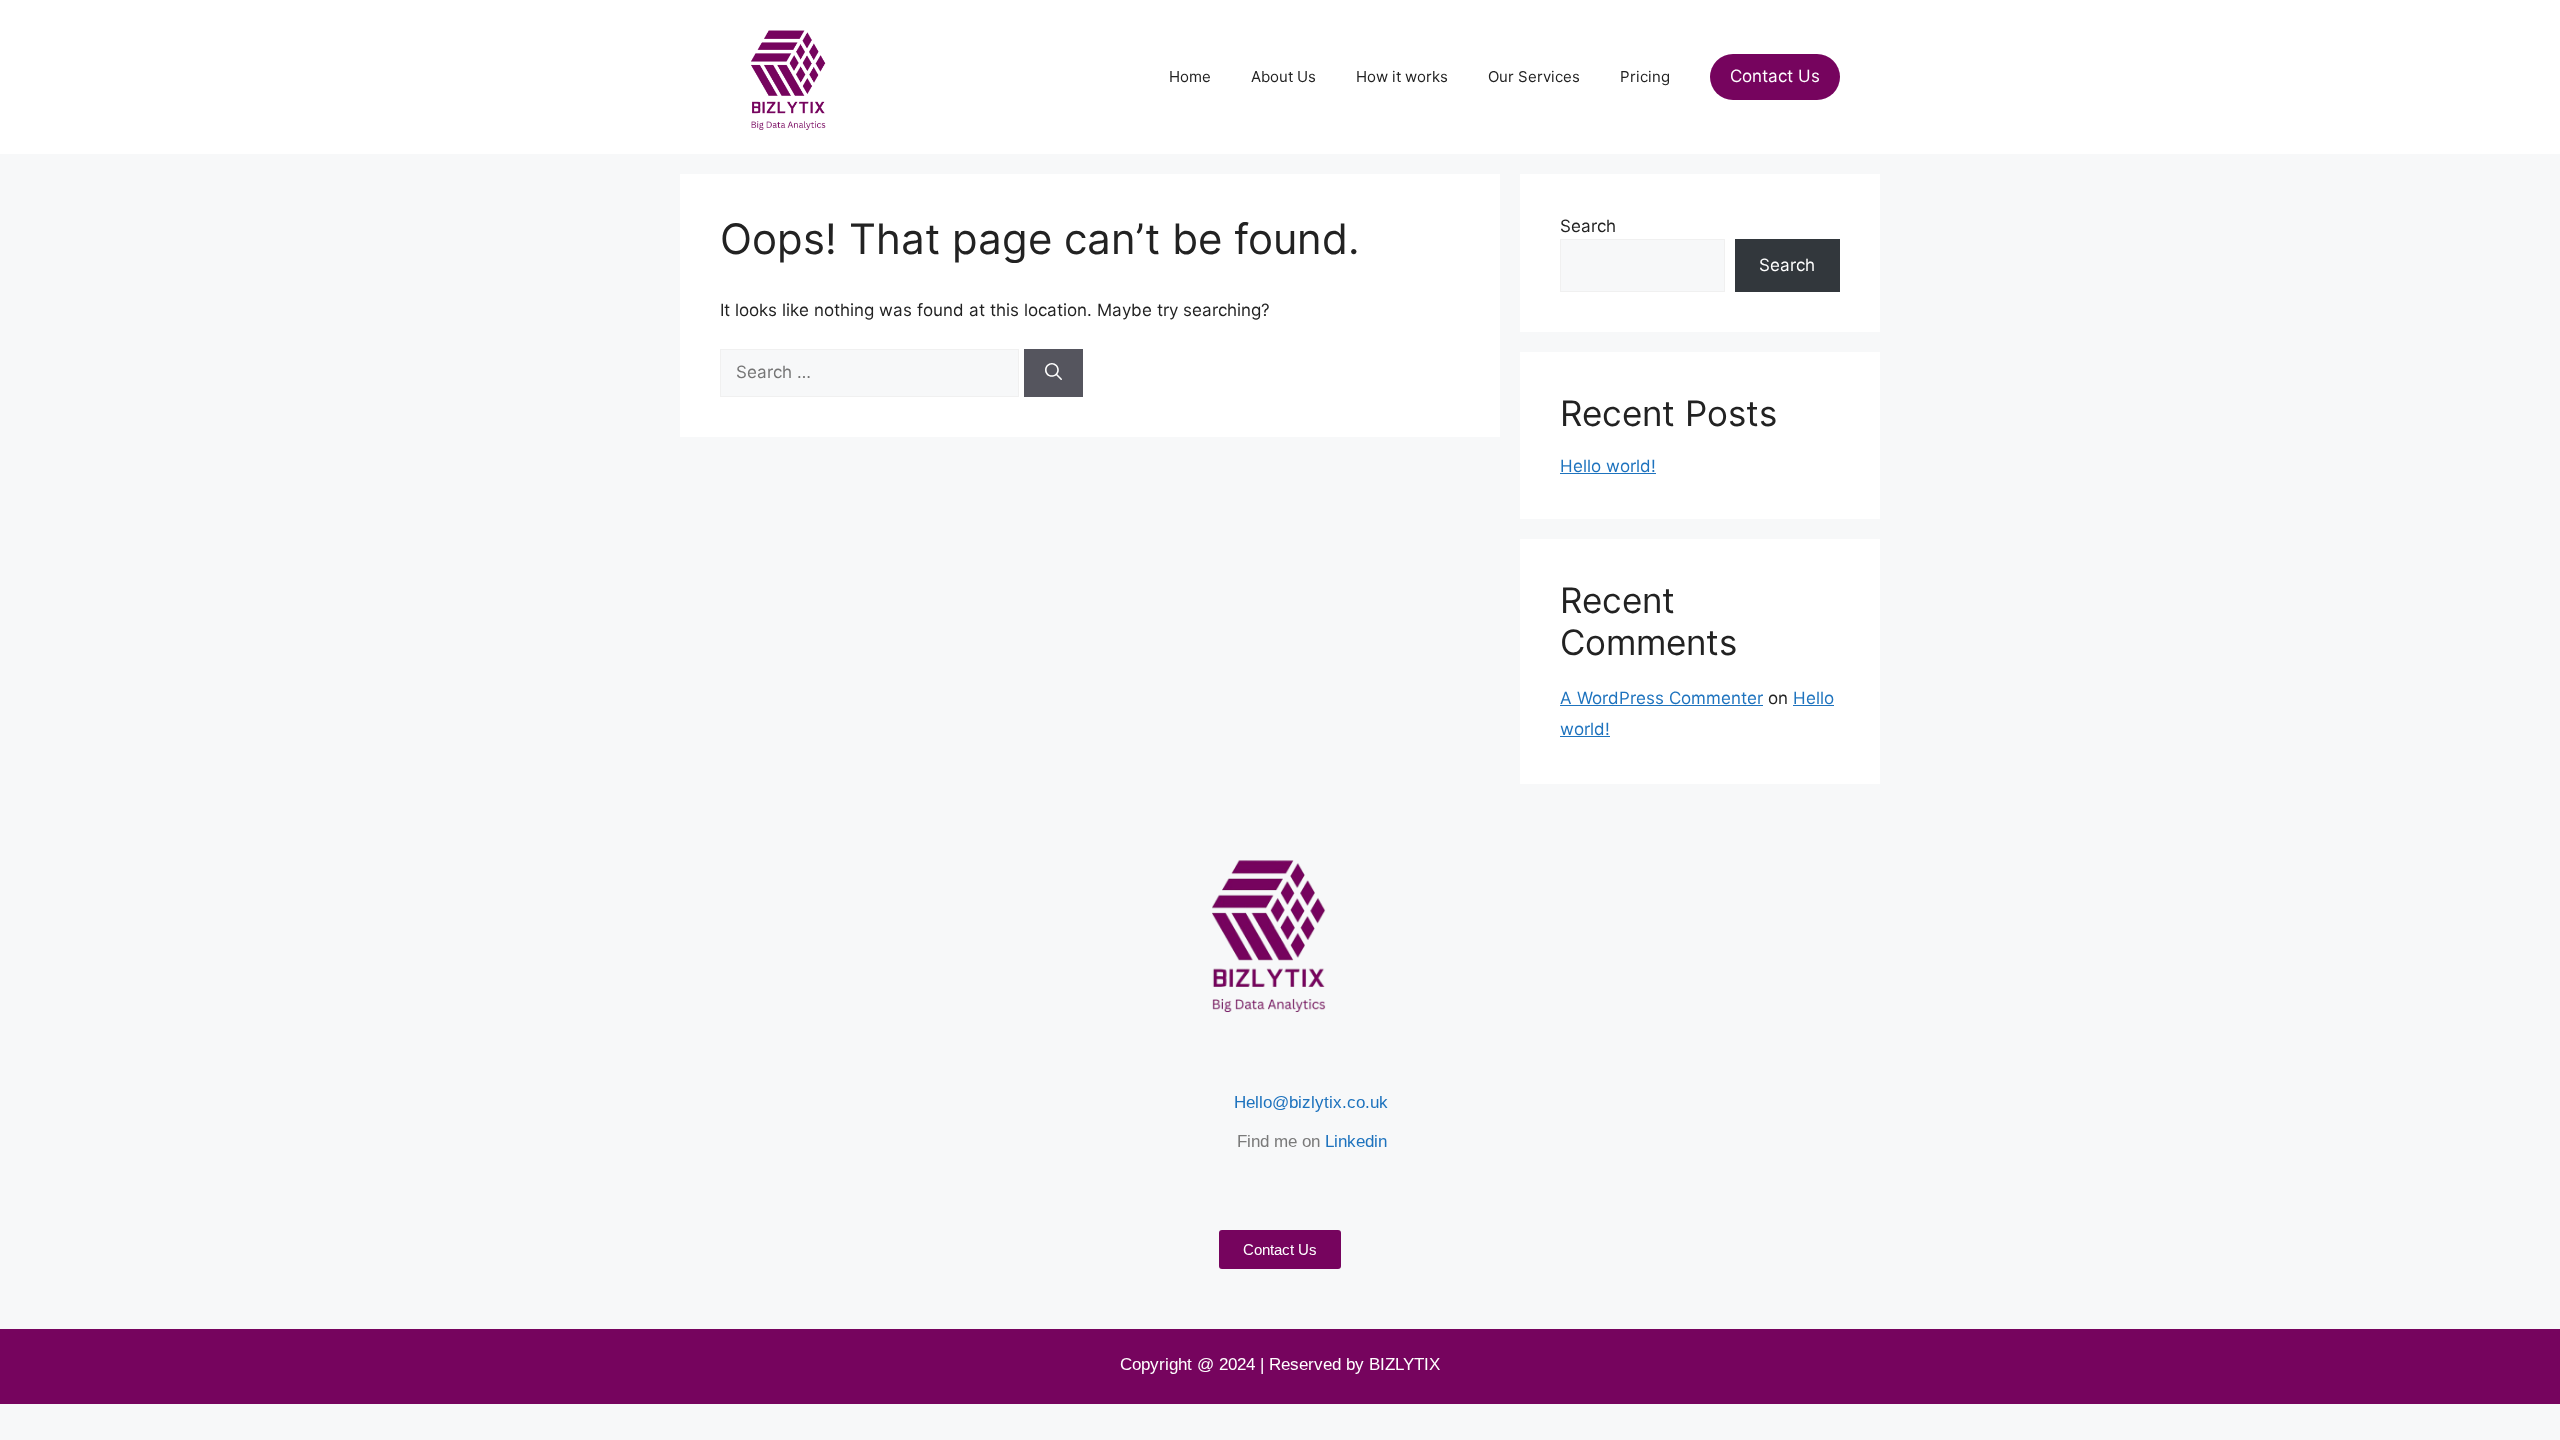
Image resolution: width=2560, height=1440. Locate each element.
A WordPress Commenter (1661, 698)
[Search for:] (872, 372)
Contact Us (1775, 76)
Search (1588, 226)
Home (1190, 76)
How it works (1402, 76)
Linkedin (1356, 1141)
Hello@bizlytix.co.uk (1311, 1102)
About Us (1283, 76)
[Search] (1053, 373)
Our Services (1534, 76)
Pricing (1645, 76)
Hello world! (1608, 466)
